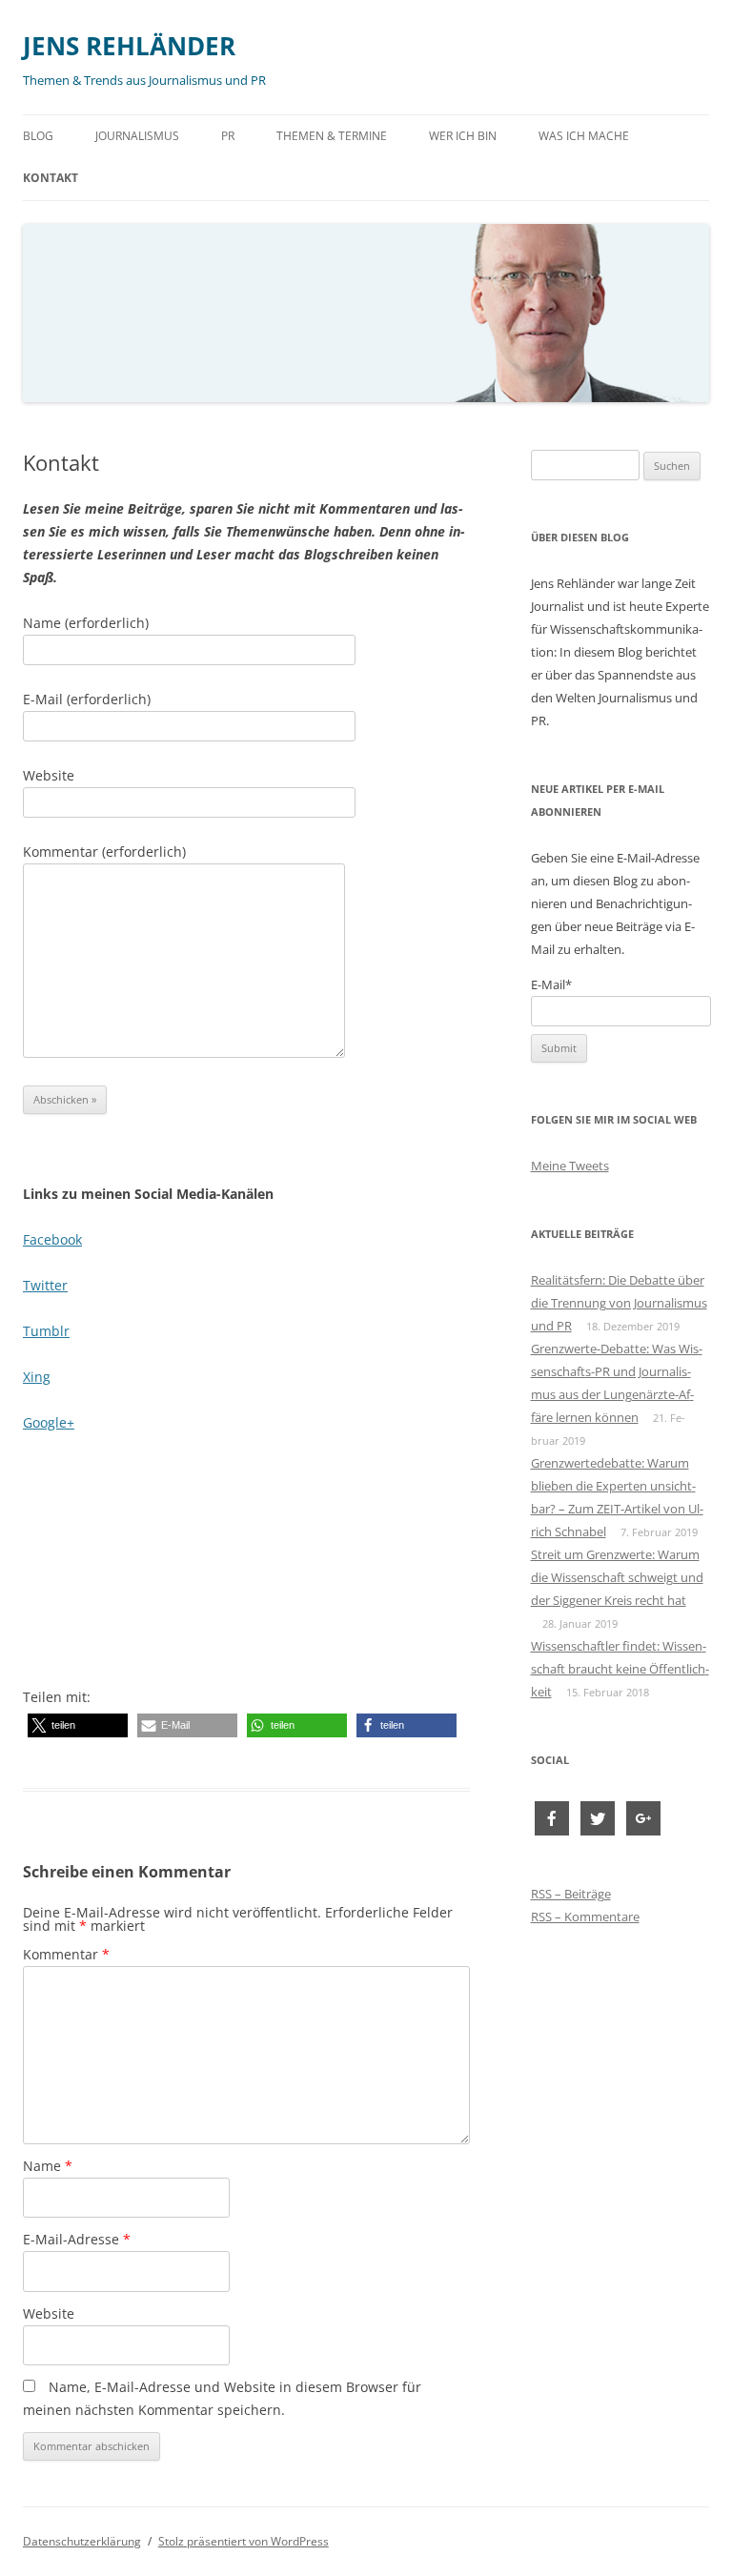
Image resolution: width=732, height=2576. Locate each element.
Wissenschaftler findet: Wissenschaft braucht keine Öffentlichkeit (620, 1669)
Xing (37, 1377)
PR (228, 136)
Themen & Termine (332, 136)
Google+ (49, 1422)
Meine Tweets (570, 1166)
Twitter (45, 1285)
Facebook (52, 1239)
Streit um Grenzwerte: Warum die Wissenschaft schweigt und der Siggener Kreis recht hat (617, 1577)
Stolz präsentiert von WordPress (244, 2541)
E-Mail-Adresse (77, 2239)
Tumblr (46, 1331)
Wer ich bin (463, 136)
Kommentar (66, 1954)
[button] (78, 1725)
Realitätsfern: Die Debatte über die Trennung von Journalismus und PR (619, 1303)
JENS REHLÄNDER (129, 46)
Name (48, 2166)
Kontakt (51, 178)
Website (49, 2313)
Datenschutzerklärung (82, 2541)
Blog (38, 136)
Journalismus (137, 136)
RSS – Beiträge (571, 1894)
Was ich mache (584, 136)
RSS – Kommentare (585, 1917)
